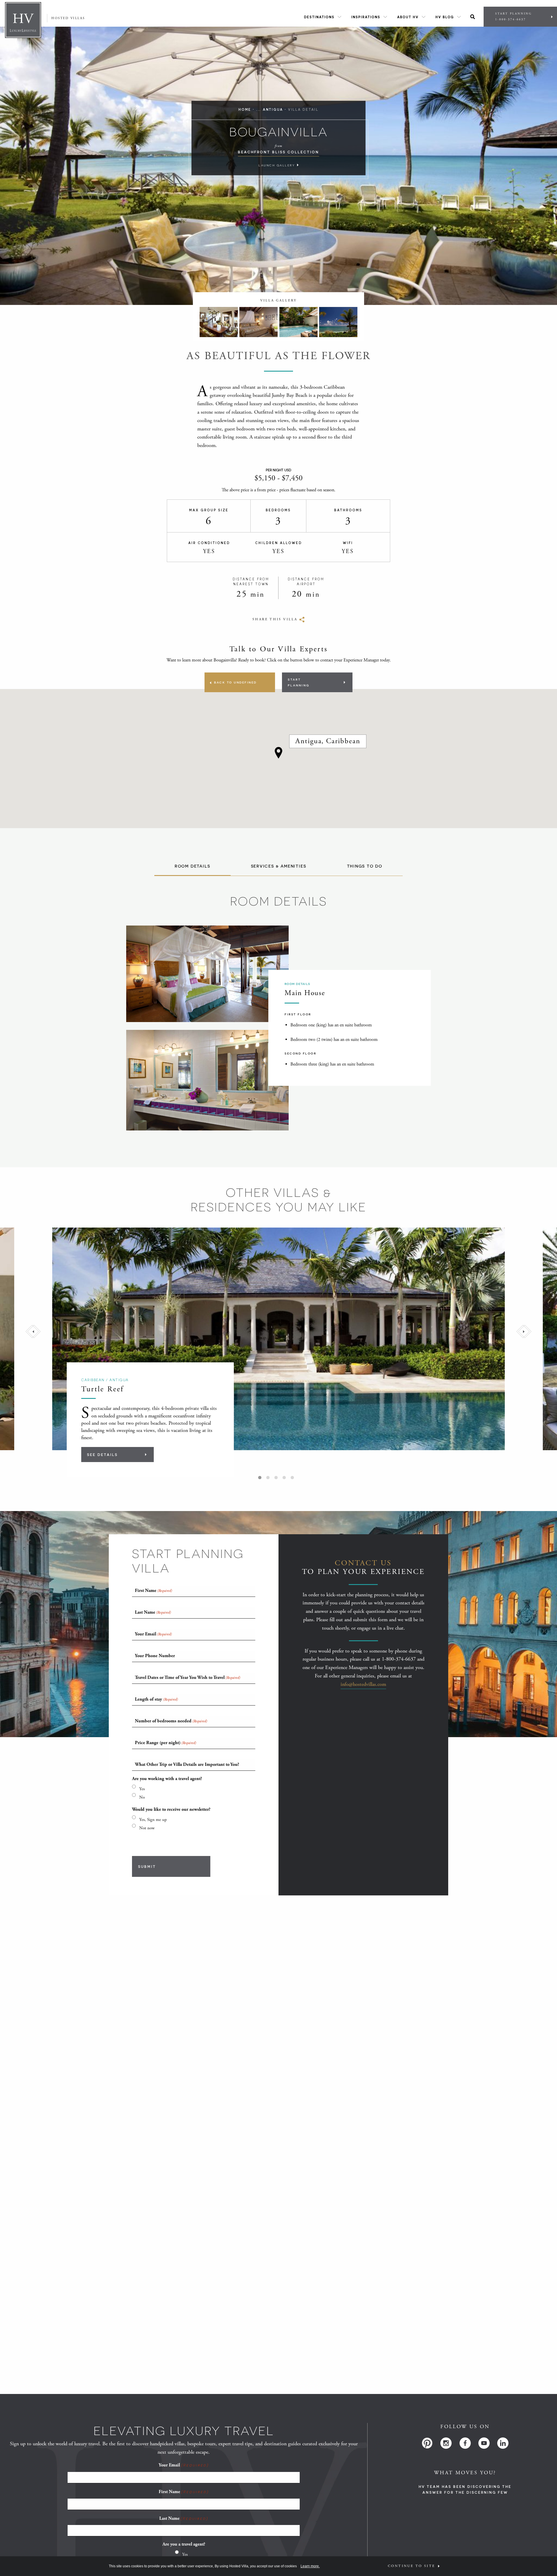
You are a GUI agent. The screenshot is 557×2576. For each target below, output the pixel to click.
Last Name (184, 2518)
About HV (408, 17)
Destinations (319, 17)
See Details (102, 1455)
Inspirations (366, 17)
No (142, 1797)
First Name (184, 2492)
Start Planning (513, 17)
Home (245, 109)
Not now (147, 1828)
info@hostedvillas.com (363, 1684)
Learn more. (310, 2566)
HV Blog (445, 17)
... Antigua (270, 109)
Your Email (183, 2465)
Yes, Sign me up (153, 1820)
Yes (142, 1789)
